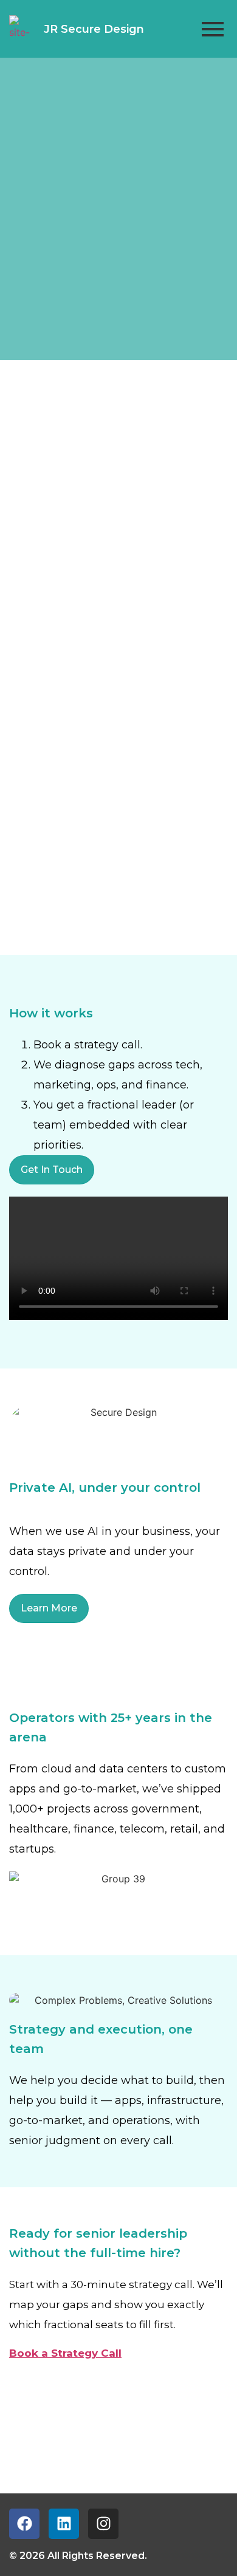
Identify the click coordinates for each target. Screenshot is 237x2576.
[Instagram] (103, 2524)
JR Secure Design (94, 29)
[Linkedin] (64, 2524)
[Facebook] (24, 2524)
